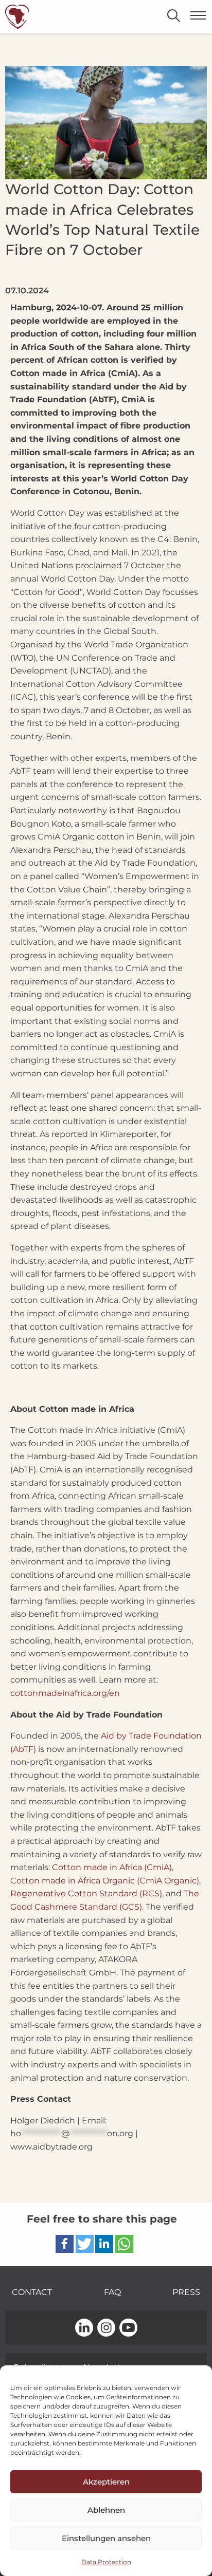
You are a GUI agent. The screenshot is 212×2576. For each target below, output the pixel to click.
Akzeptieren (106, 2482)
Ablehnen (106, 2510)
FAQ (112, 2292)
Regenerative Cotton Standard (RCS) (86, 1893)
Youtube (128, 2328)
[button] (65, 2244)
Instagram (106, 2328)
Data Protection (106, 2562)
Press (186, 2292)
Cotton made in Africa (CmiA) (111, 1867)
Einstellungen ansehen (106, 2538)
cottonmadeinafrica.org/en (65, 1693)
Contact (32, 2292)
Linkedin (84, 2328)
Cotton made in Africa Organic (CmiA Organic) (105, 1881)
